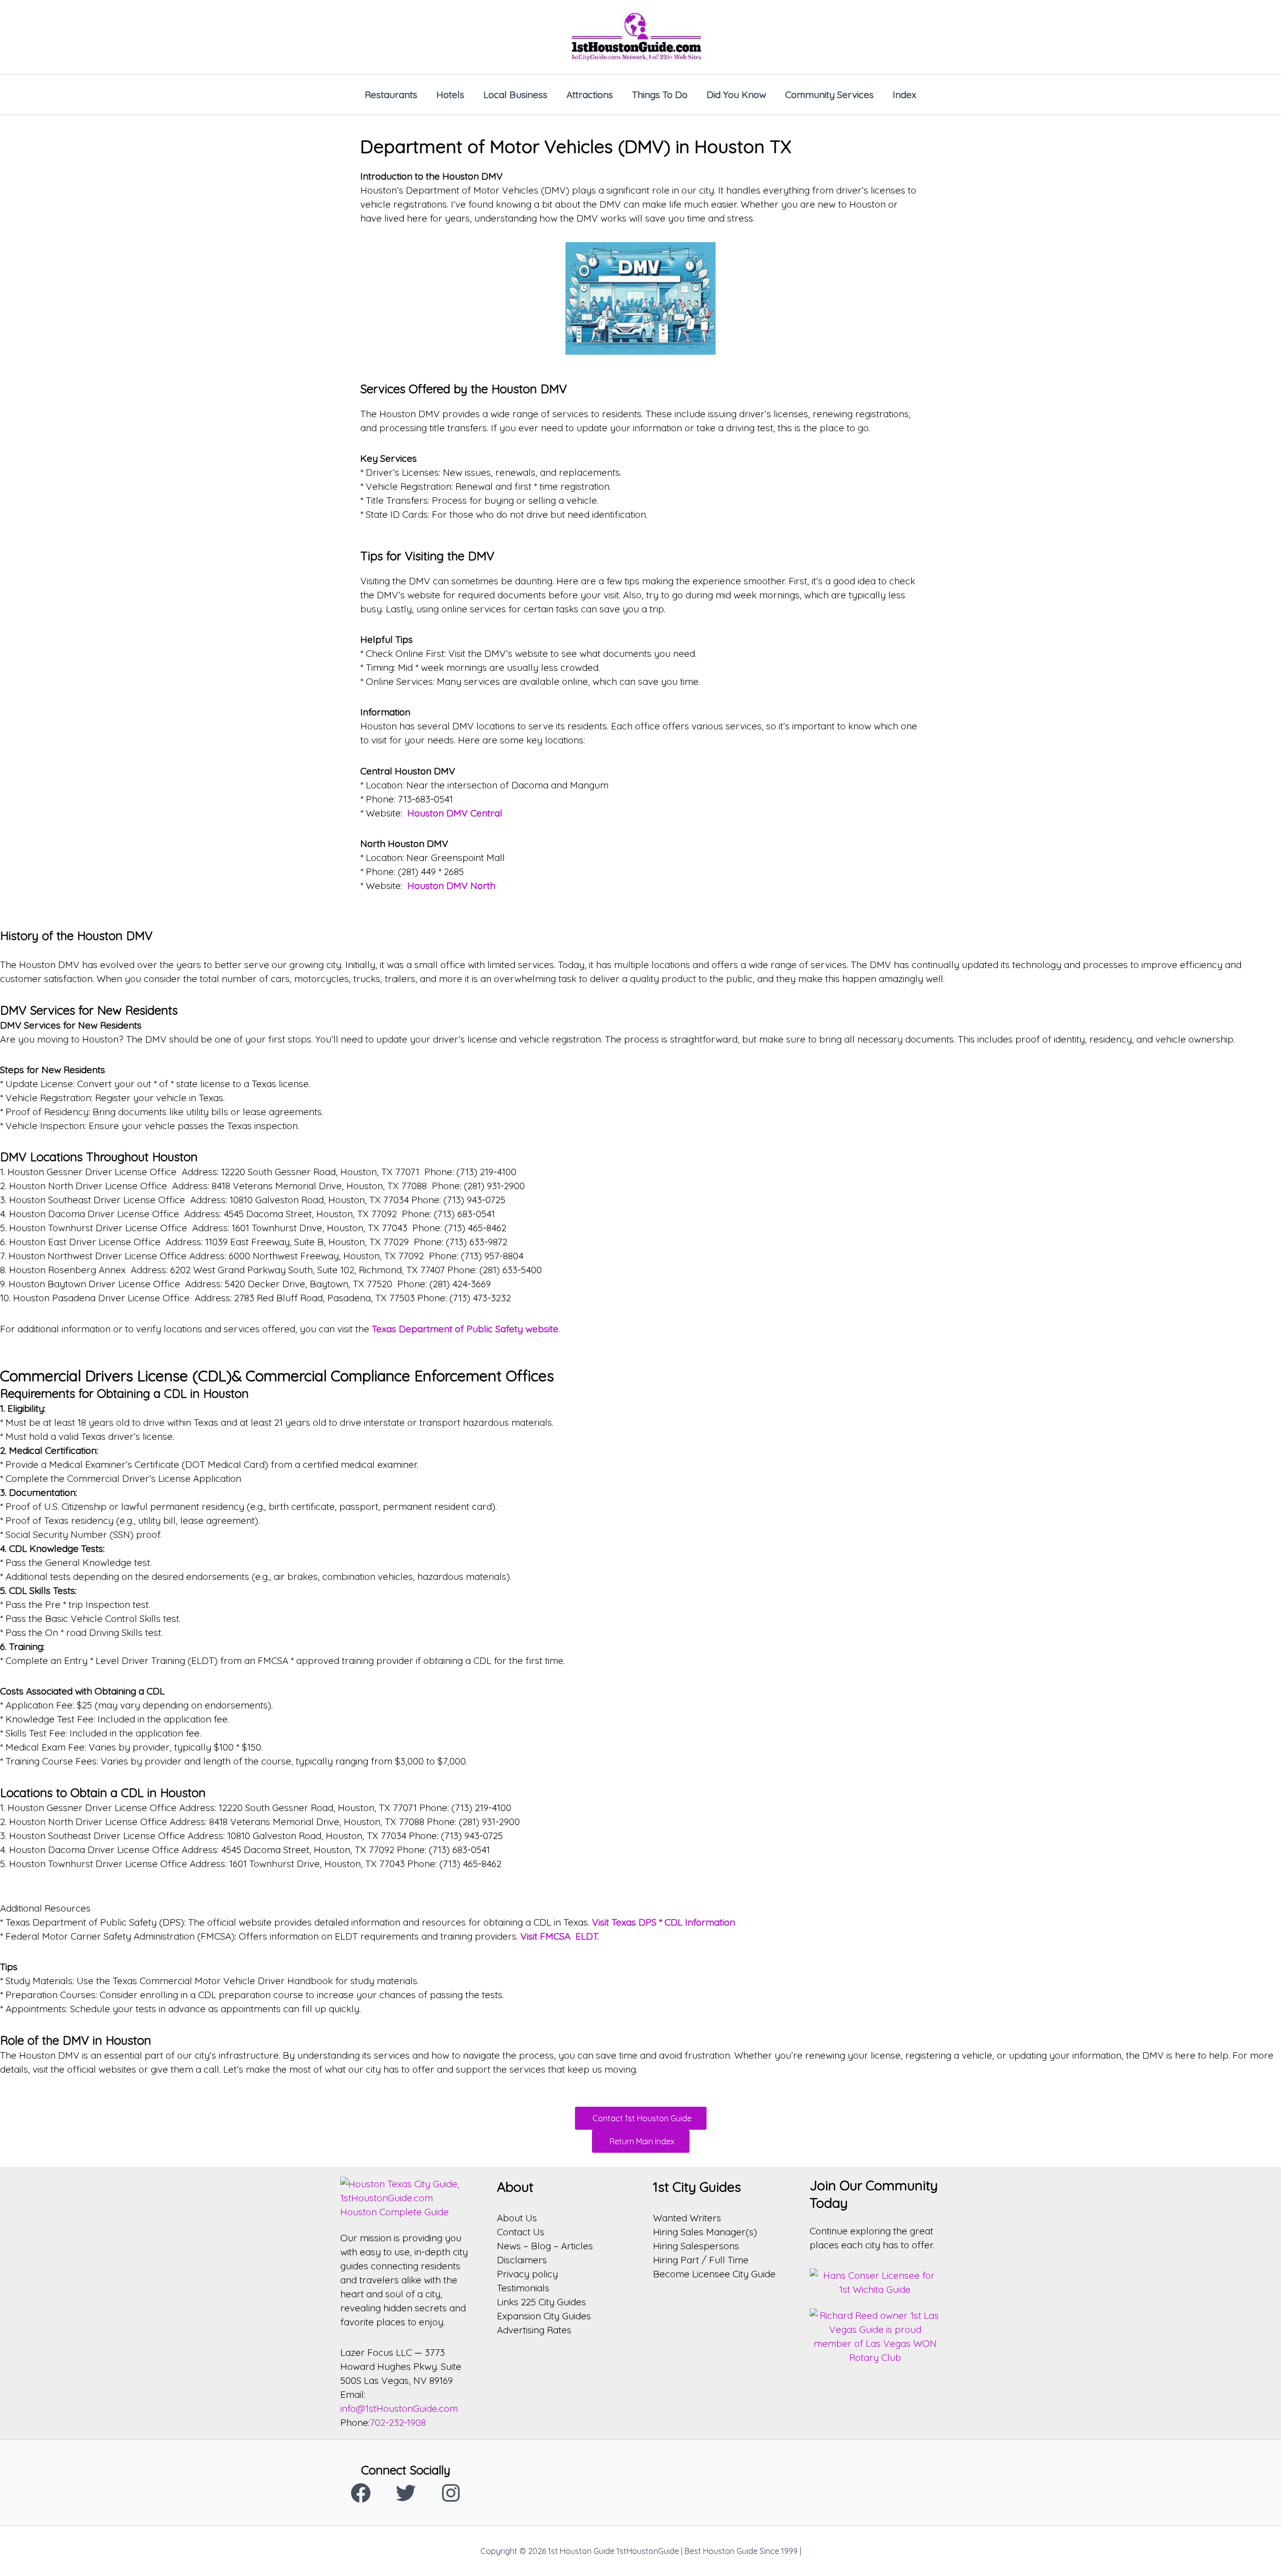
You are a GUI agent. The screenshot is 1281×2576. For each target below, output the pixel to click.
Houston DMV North (451, 886)
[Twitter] (406, 2493)
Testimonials (523, 2288)
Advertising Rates (534, 2330)
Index (904, 95)
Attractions (590, 95)
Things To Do (660, 95)
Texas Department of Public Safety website (465, 1329)
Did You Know (736, 95)
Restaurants (391, 95)
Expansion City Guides (544, 2316)
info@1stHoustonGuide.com (399, 2408)
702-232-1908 (398, 2422)
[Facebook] (361, 2493)
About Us (517, 2218)
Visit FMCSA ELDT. (560, 1936)
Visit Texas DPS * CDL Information (664, 1922)
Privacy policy (527, 2274)
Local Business (515, 95)
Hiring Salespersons (696, 2246)
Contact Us (521, 2232)
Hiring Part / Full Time (701, 2260)
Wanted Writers (687, 2218)
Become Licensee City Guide (714, 2274)
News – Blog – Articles (545, 2246)
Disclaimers (522, 2260)
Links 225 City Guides (541, 2302)
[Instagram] (451, 2493)
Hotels (450, 95)
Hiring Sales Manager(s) (705, 2232)
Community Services (829, 95)
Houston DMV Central (455, 813)
